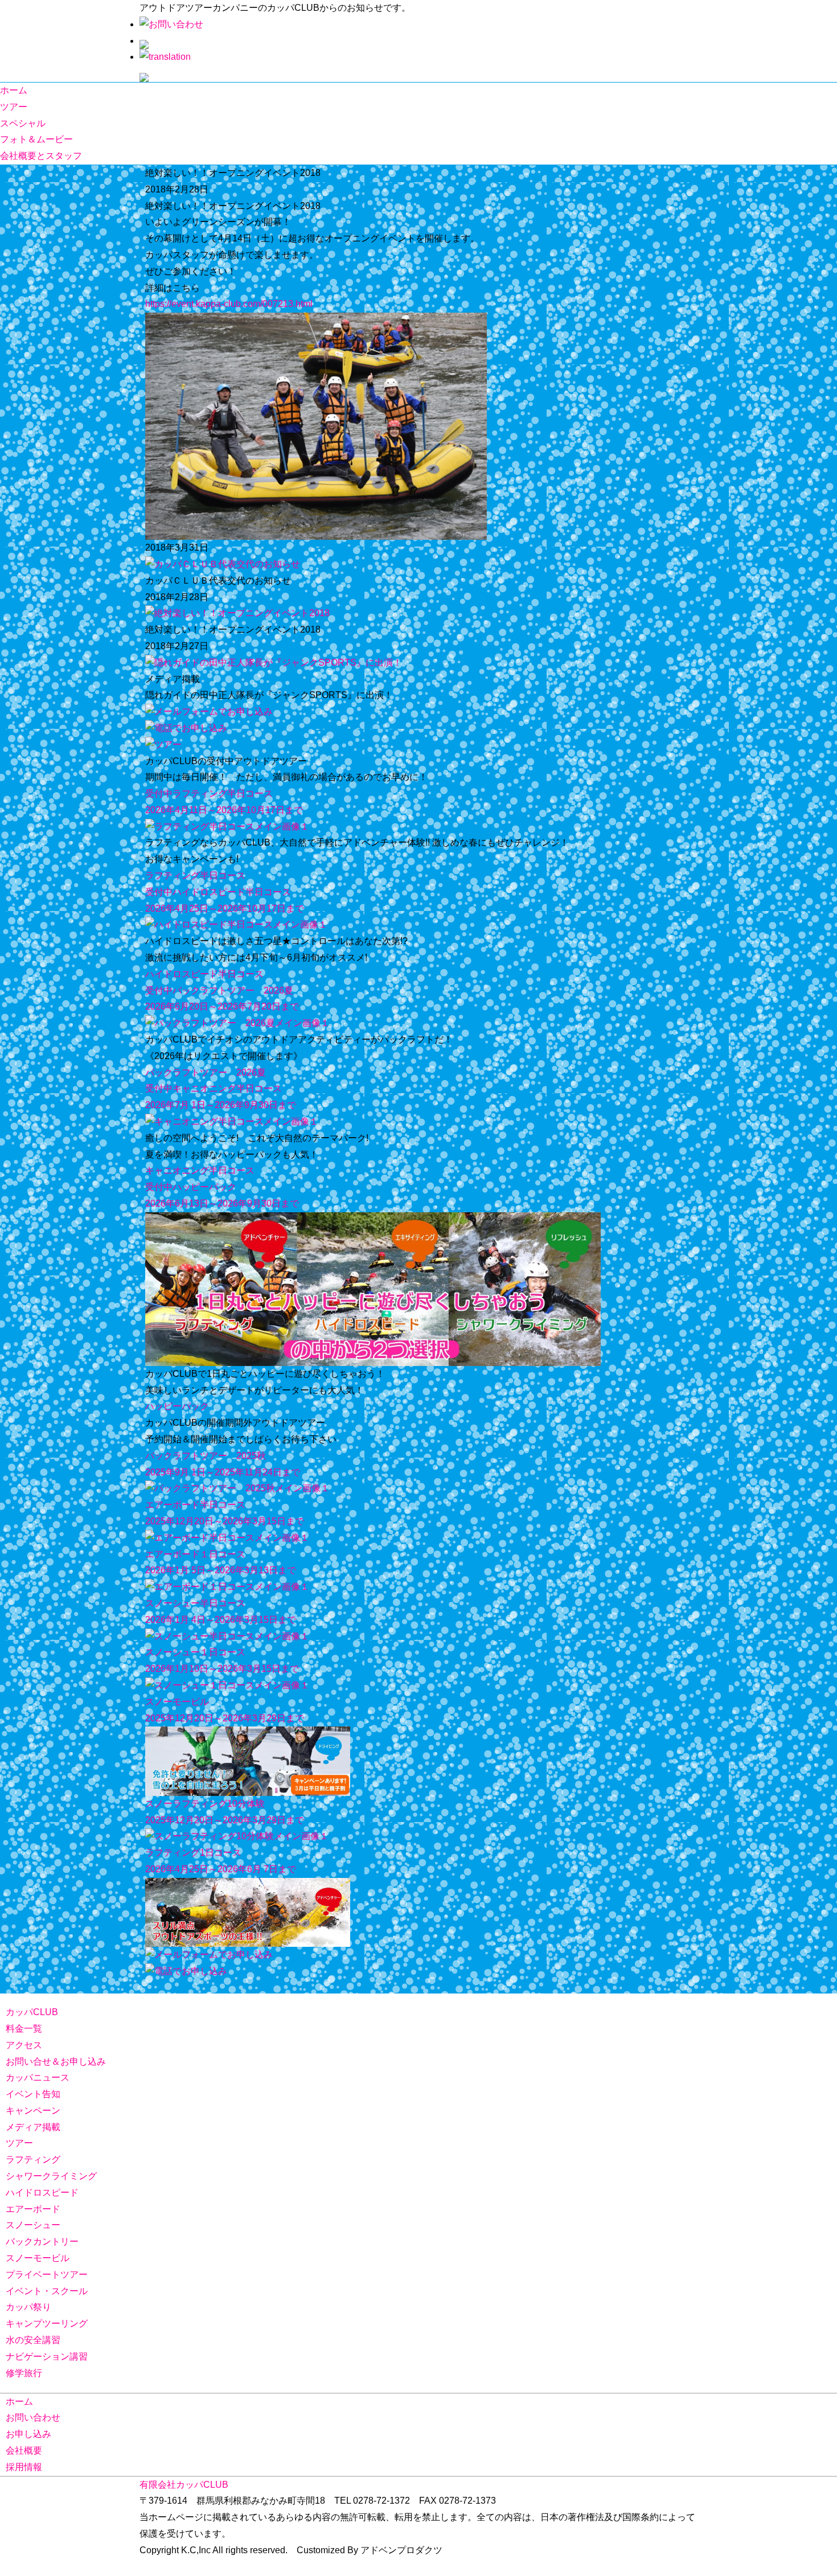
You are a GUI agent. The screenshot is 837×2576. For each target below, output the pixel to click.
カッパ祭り (28, 2307)
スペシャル (23, 123)
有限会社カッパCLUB (184, 2485)
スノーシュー (33, 2225)
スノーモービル (38, 2258)
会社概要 (24, 2450)
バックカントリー (42, 2241)
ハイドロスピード (42, 2193)
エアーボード (33, 2209)
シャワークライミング (51, 2176)
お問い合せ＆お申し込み (56, 2062)
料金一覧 (24, 2029)
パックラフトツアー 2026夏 (206, 1072)
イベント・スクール (47, 2291)
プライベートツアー (47, 2274)
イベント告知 (33, 2094)
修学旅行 (24, 2373)
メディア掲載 (33, 2127)
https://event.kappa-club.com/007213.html (229, 304)
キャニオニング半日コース (200, 1170)
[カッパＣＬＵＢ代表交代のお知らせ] (223, 564)
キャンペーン (33, 2111)
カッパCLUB (32, 2012)
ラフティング (33, 2159)
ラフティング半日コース (195, 875)
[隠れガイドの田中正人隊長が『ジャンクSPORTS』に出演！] (274, 663)
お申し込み (28, 2434)
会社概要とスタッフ (41, 156)
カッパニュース (38, 2077)
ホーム (14, 90)
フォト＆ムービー (36, 139)
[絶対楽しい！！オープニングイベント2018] (237, 613)
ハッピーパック (177, 1406)
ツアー (14, 107)
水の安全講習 (33, 2340)
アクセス (24, 2045)
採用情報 (24, 2467)
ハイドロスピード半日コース (204, 974)
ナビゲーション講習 (47, 2356)
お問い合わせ (33, 2417)
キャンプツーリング (47, 2323)
